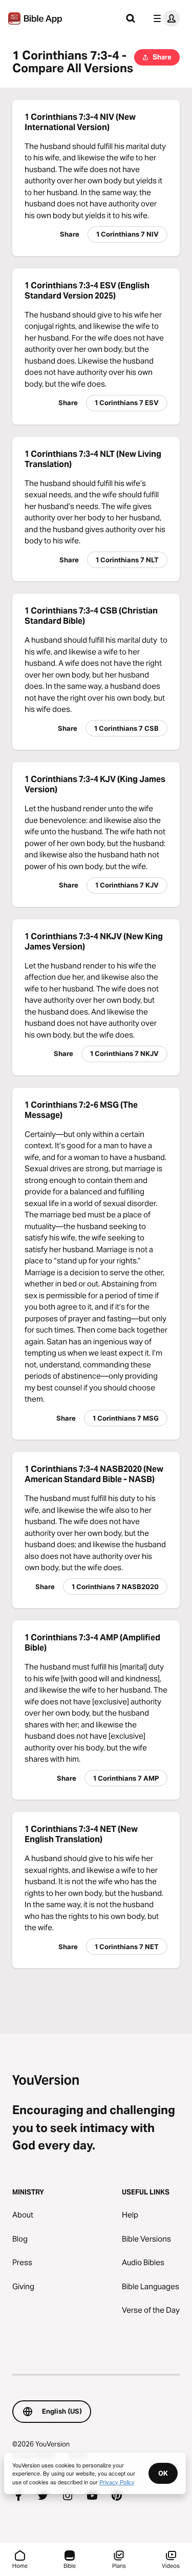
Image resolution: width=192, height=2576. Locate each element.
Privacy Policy (117, 2482)
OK (163, 2473)
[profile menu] (164, 18)
